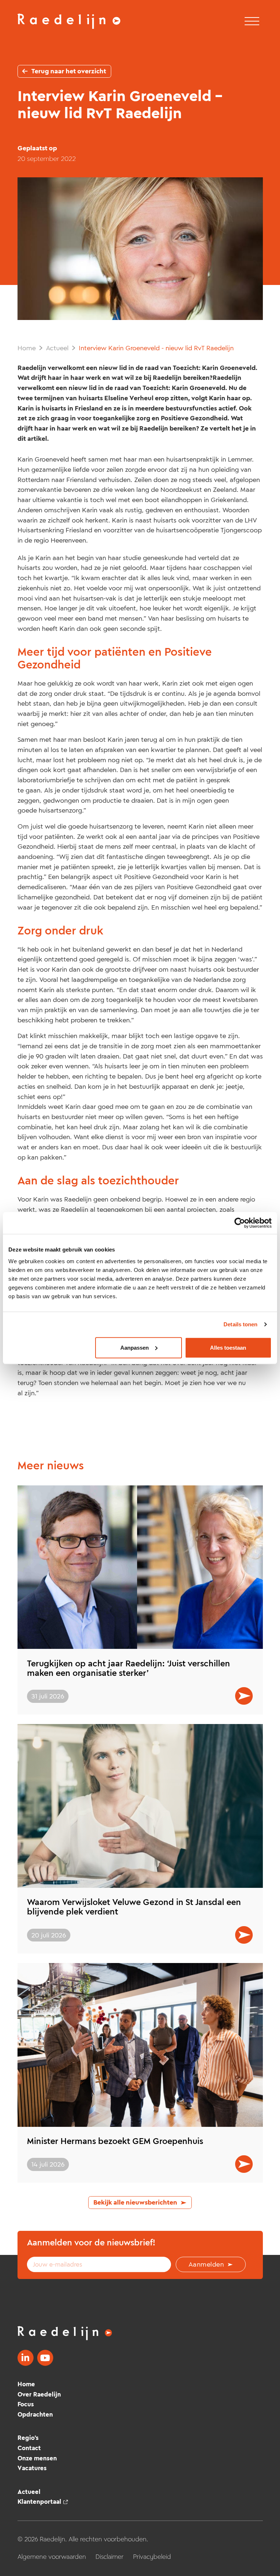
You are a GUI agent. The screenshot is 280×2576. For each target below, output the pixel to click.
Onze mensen (37, 2458)
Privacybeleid (152, 2557)
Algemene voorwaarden (52, 2557)
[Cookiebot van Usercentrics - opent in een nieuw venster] (240, 1223)
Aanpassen (135, 1347)
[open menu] (252, 22)
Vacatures (32, 2468)
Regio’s (28, 2438)
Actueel (57, 348)
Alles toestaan (228, 1347)
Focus (26, 2404)
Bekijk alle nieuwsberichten (135, 2202)
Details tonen (240, 1324)
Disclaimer (110, 2557)
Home (27, 348)
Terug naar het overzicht (69, 71)
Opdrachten (35, 2414)
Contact (29, 2448)
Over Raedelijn (39, 2394)
